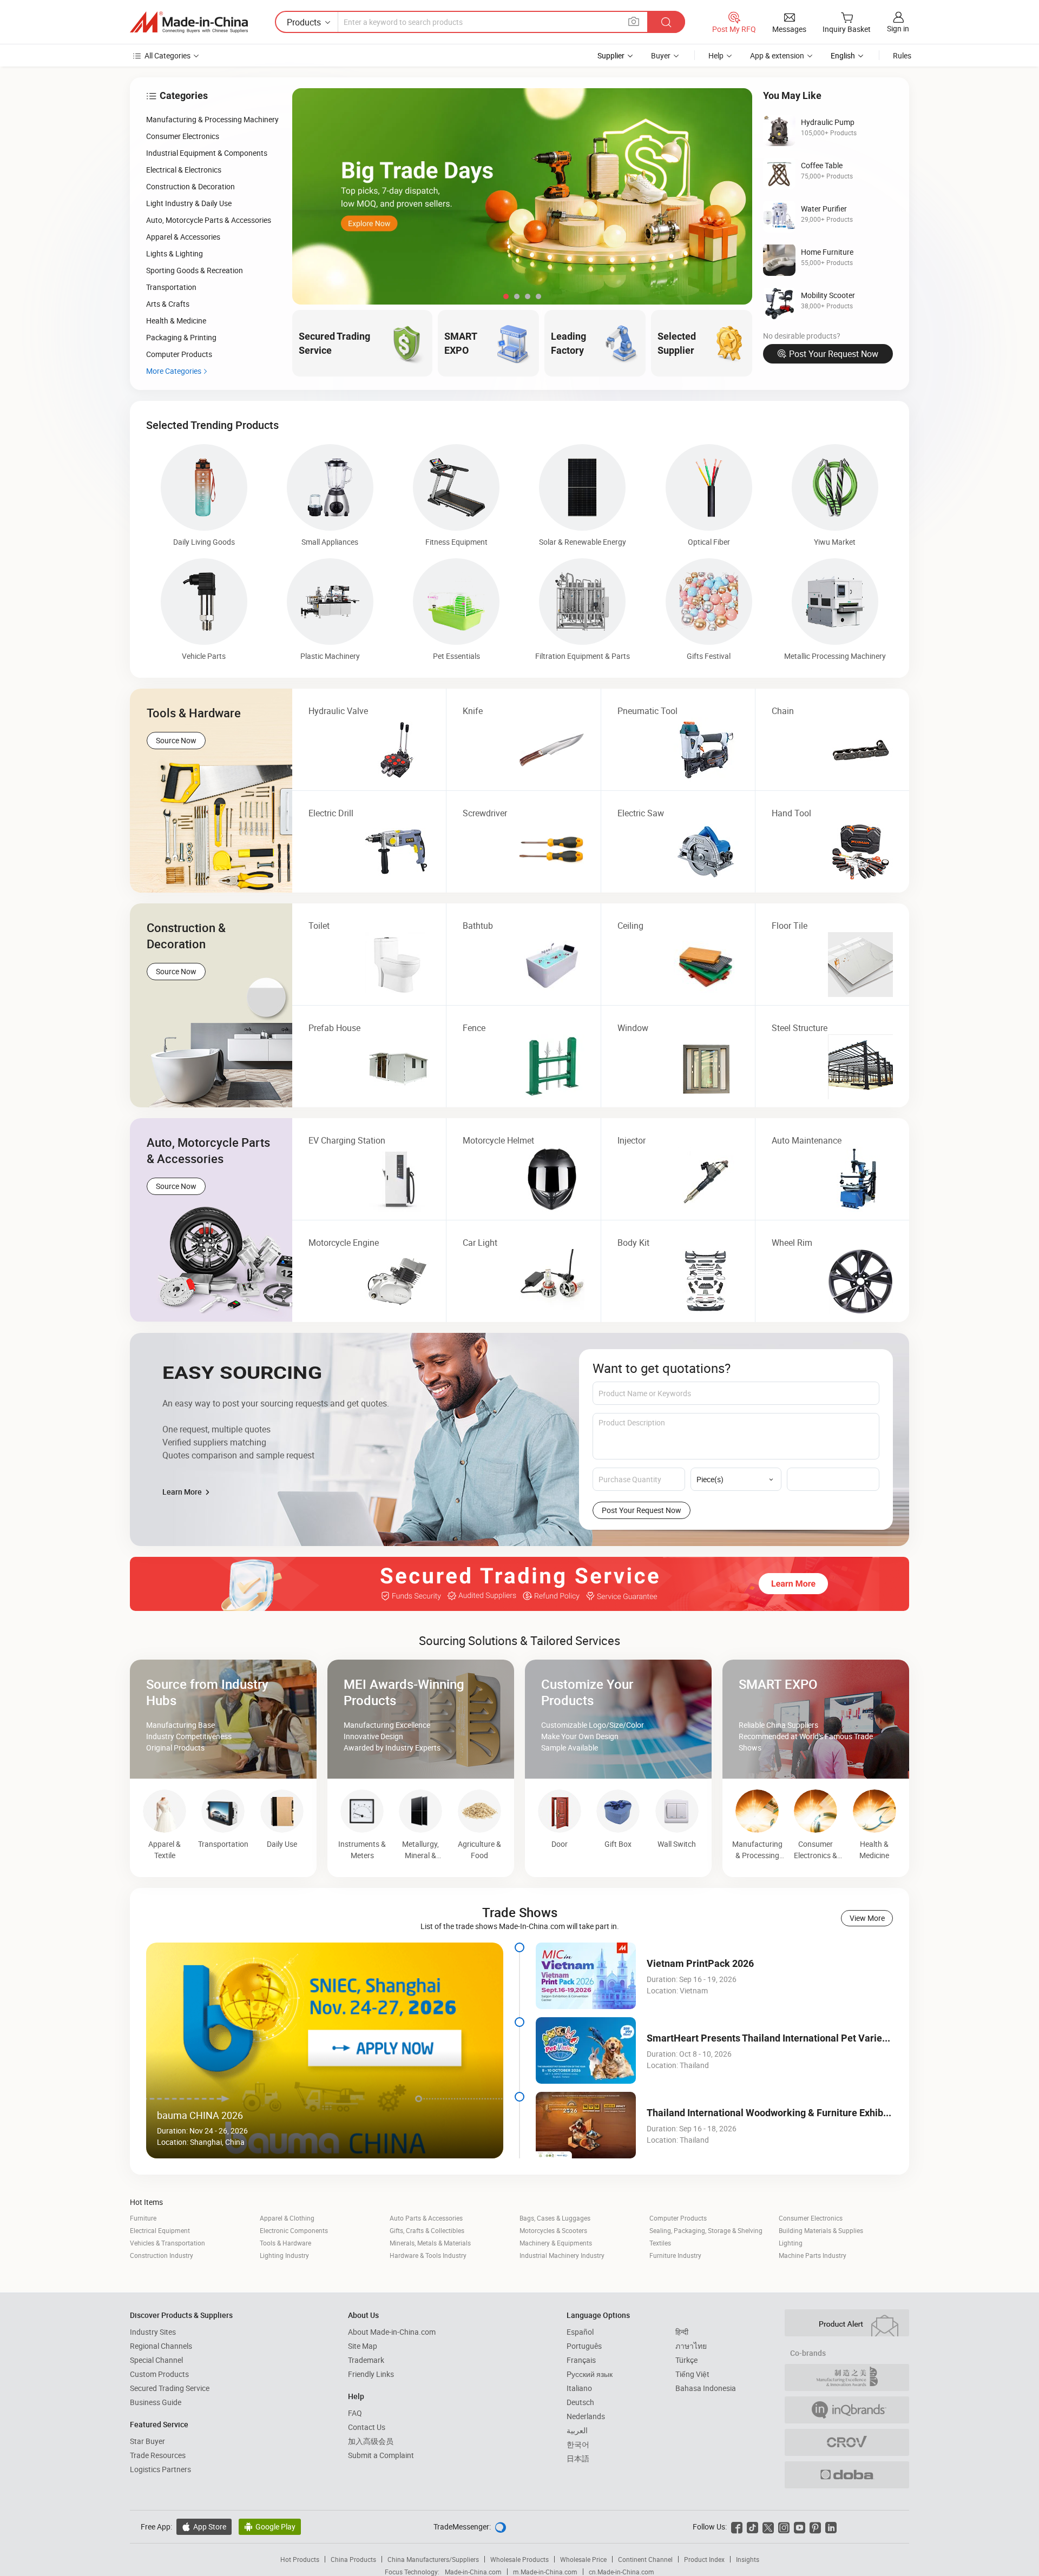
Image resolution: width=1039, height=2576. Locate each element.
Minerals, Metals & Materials (430, 2243)
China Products (353, 2559)
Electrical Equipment (160, 2230)
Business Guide (156, 2402)
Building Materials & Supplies (821, 2230)
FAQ (355, 2413)
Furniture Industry (675, 2255)
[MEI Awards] (847, 2377)
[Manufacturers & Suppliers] (189, 22)
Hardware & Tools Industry (428, 2255)
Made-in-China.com (473, 2572)
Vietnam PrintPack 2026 (700, 1963)
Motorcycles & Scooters (553, 2230)
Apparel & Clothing (287, 2218)
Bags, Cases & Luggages (555, 2218)
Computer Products (678, 2218)
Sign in (898, 28)
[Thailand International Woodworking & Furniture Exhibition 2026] (586, 2125)
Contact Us (367, 2427)
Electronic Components (294, 2230)
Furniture (143, 2218)
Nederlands (586, 2416)
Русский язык (590, 2374)
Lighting (791, 2243)
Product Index (704, 2559)
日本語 (578, 2458)
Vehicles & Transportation (167, 2243)
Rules (902, 55)
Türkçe (686, 2360)
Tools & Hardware (285, 2243)
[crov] (847, 2442)
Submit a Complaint (381, 2455)
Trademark (366, 2360)
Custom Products (159, 2374)
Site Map (363, 2346)
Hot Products (300, 2559)
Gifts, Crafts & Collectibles (427, 2230)
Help (716, 55)
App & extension (777, 55)
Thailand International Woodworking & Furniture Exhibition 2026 (787, 2113)
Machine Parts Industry (813, 2255)
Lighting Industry (284, 2255)
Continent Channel (645, 2559)
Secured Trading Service (170, 2388)
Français (581, 2360)
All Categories (167, 55)
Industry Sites (153, 2332)
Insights (748, 2559)
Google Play (270, 2527)
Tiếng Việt (692, 2374)
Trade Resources (158, 2455)
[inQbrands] (847, 2410)
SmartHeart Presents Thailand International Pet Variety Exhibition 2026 (803, 2038)
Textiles (660, 2243)
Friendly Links (371, 2374)
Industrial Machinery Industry (562, 2255)
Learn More (183, 1492)
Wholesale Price (583, 2559)
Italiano (579, 2388)
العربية (577, 2430)
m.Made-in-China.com (545, 2572)
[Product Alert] (847, 2323)
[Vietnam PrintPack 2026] (586, 1976)
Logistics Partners (160, 2469)
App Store (204, 2527)
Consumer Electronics (811, 2218)
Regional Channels (161, 2346)
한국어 (578, 2444)
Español (580, 2332)
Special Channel (156, 2360)
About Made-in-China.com (392, 2332)
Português (584, 2346)
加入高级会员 (371, 2441)
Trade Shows (520, 1912)
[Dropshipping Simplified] (847, 2475)
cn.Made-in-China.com (622, 2572)
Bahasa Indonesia (706, 2388)
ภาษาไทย (691, 2346)
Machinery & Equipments (556, 2243)
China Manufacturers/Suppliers (433, 2559)
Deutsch (580, 2402)
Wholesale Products (519, 2559)
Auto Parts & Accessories (426, 2218)
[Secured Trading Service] (519, 1584)
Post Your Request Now (834, 354)
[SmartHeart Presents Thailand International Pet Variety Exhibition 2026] (586, 2050)
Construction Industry (162, 2255)
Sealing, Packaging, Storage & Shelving (706, 2230)
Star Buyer (147, 2441)
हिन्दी (682, 2332)
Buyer (661, 55)
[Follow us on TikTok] (752, 2527)
